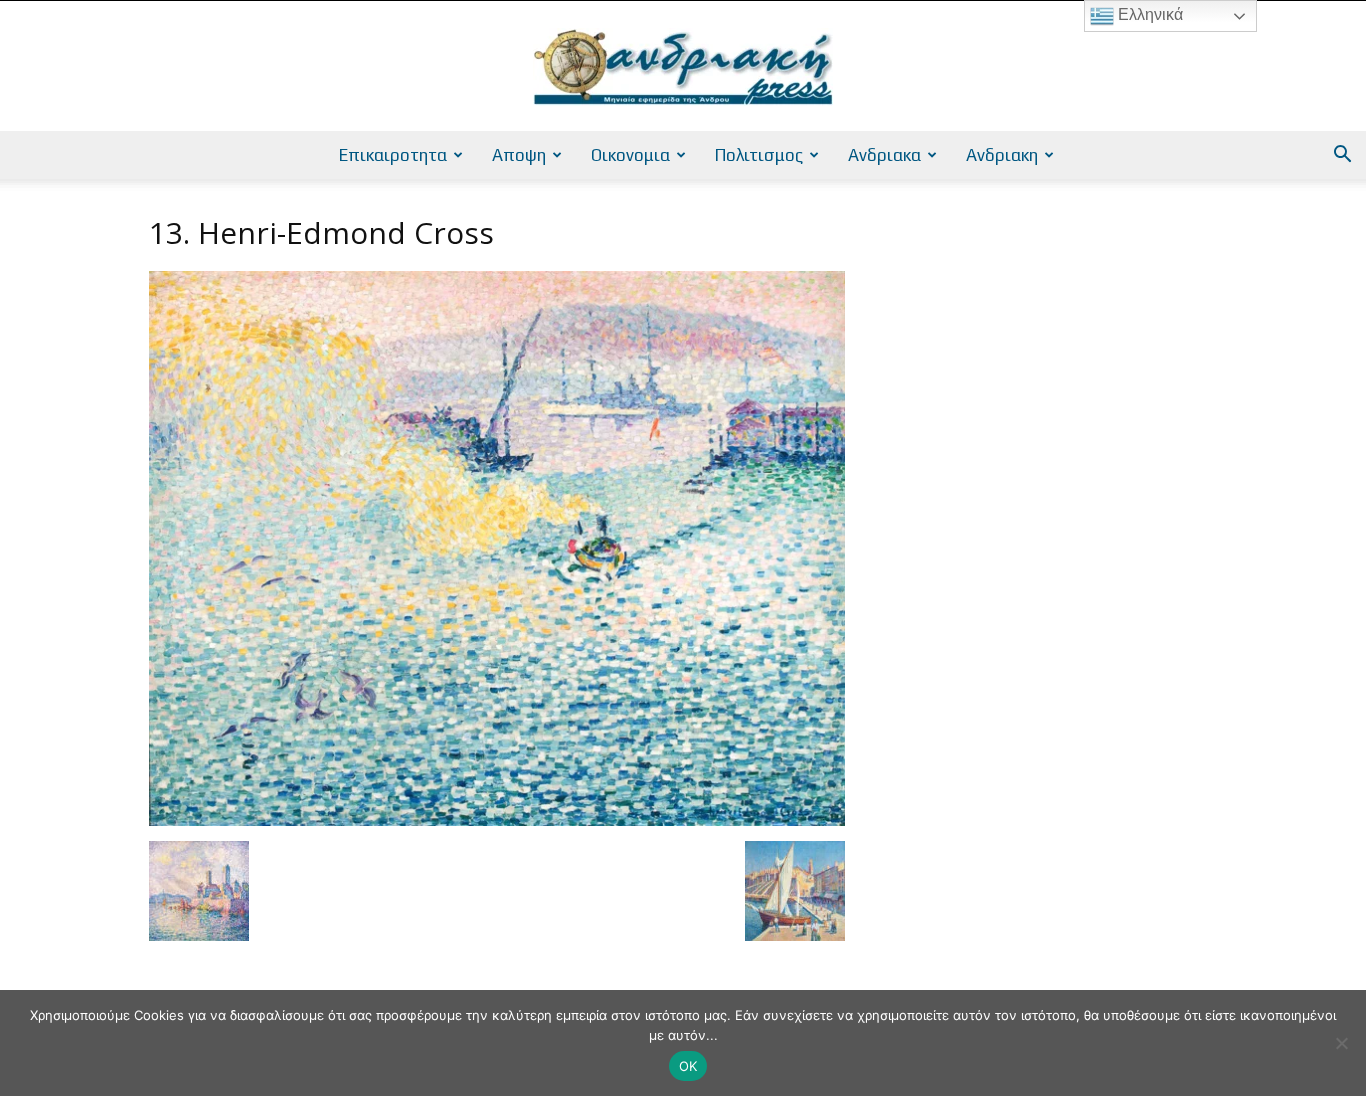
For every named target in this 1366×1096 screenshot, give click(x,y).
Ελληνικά (1148, 14)
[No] (1341, 1043)
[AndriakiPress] (683, 67)
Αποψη (519, 155)
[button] (1342, 156)
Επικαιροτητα (393, 155)
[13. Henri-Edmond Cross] (497, 820)
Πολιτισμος (759, 155)
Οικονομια (630, 155)
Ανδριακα (884, 155)
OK (688, 1066)
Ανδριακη (1002, 155)
